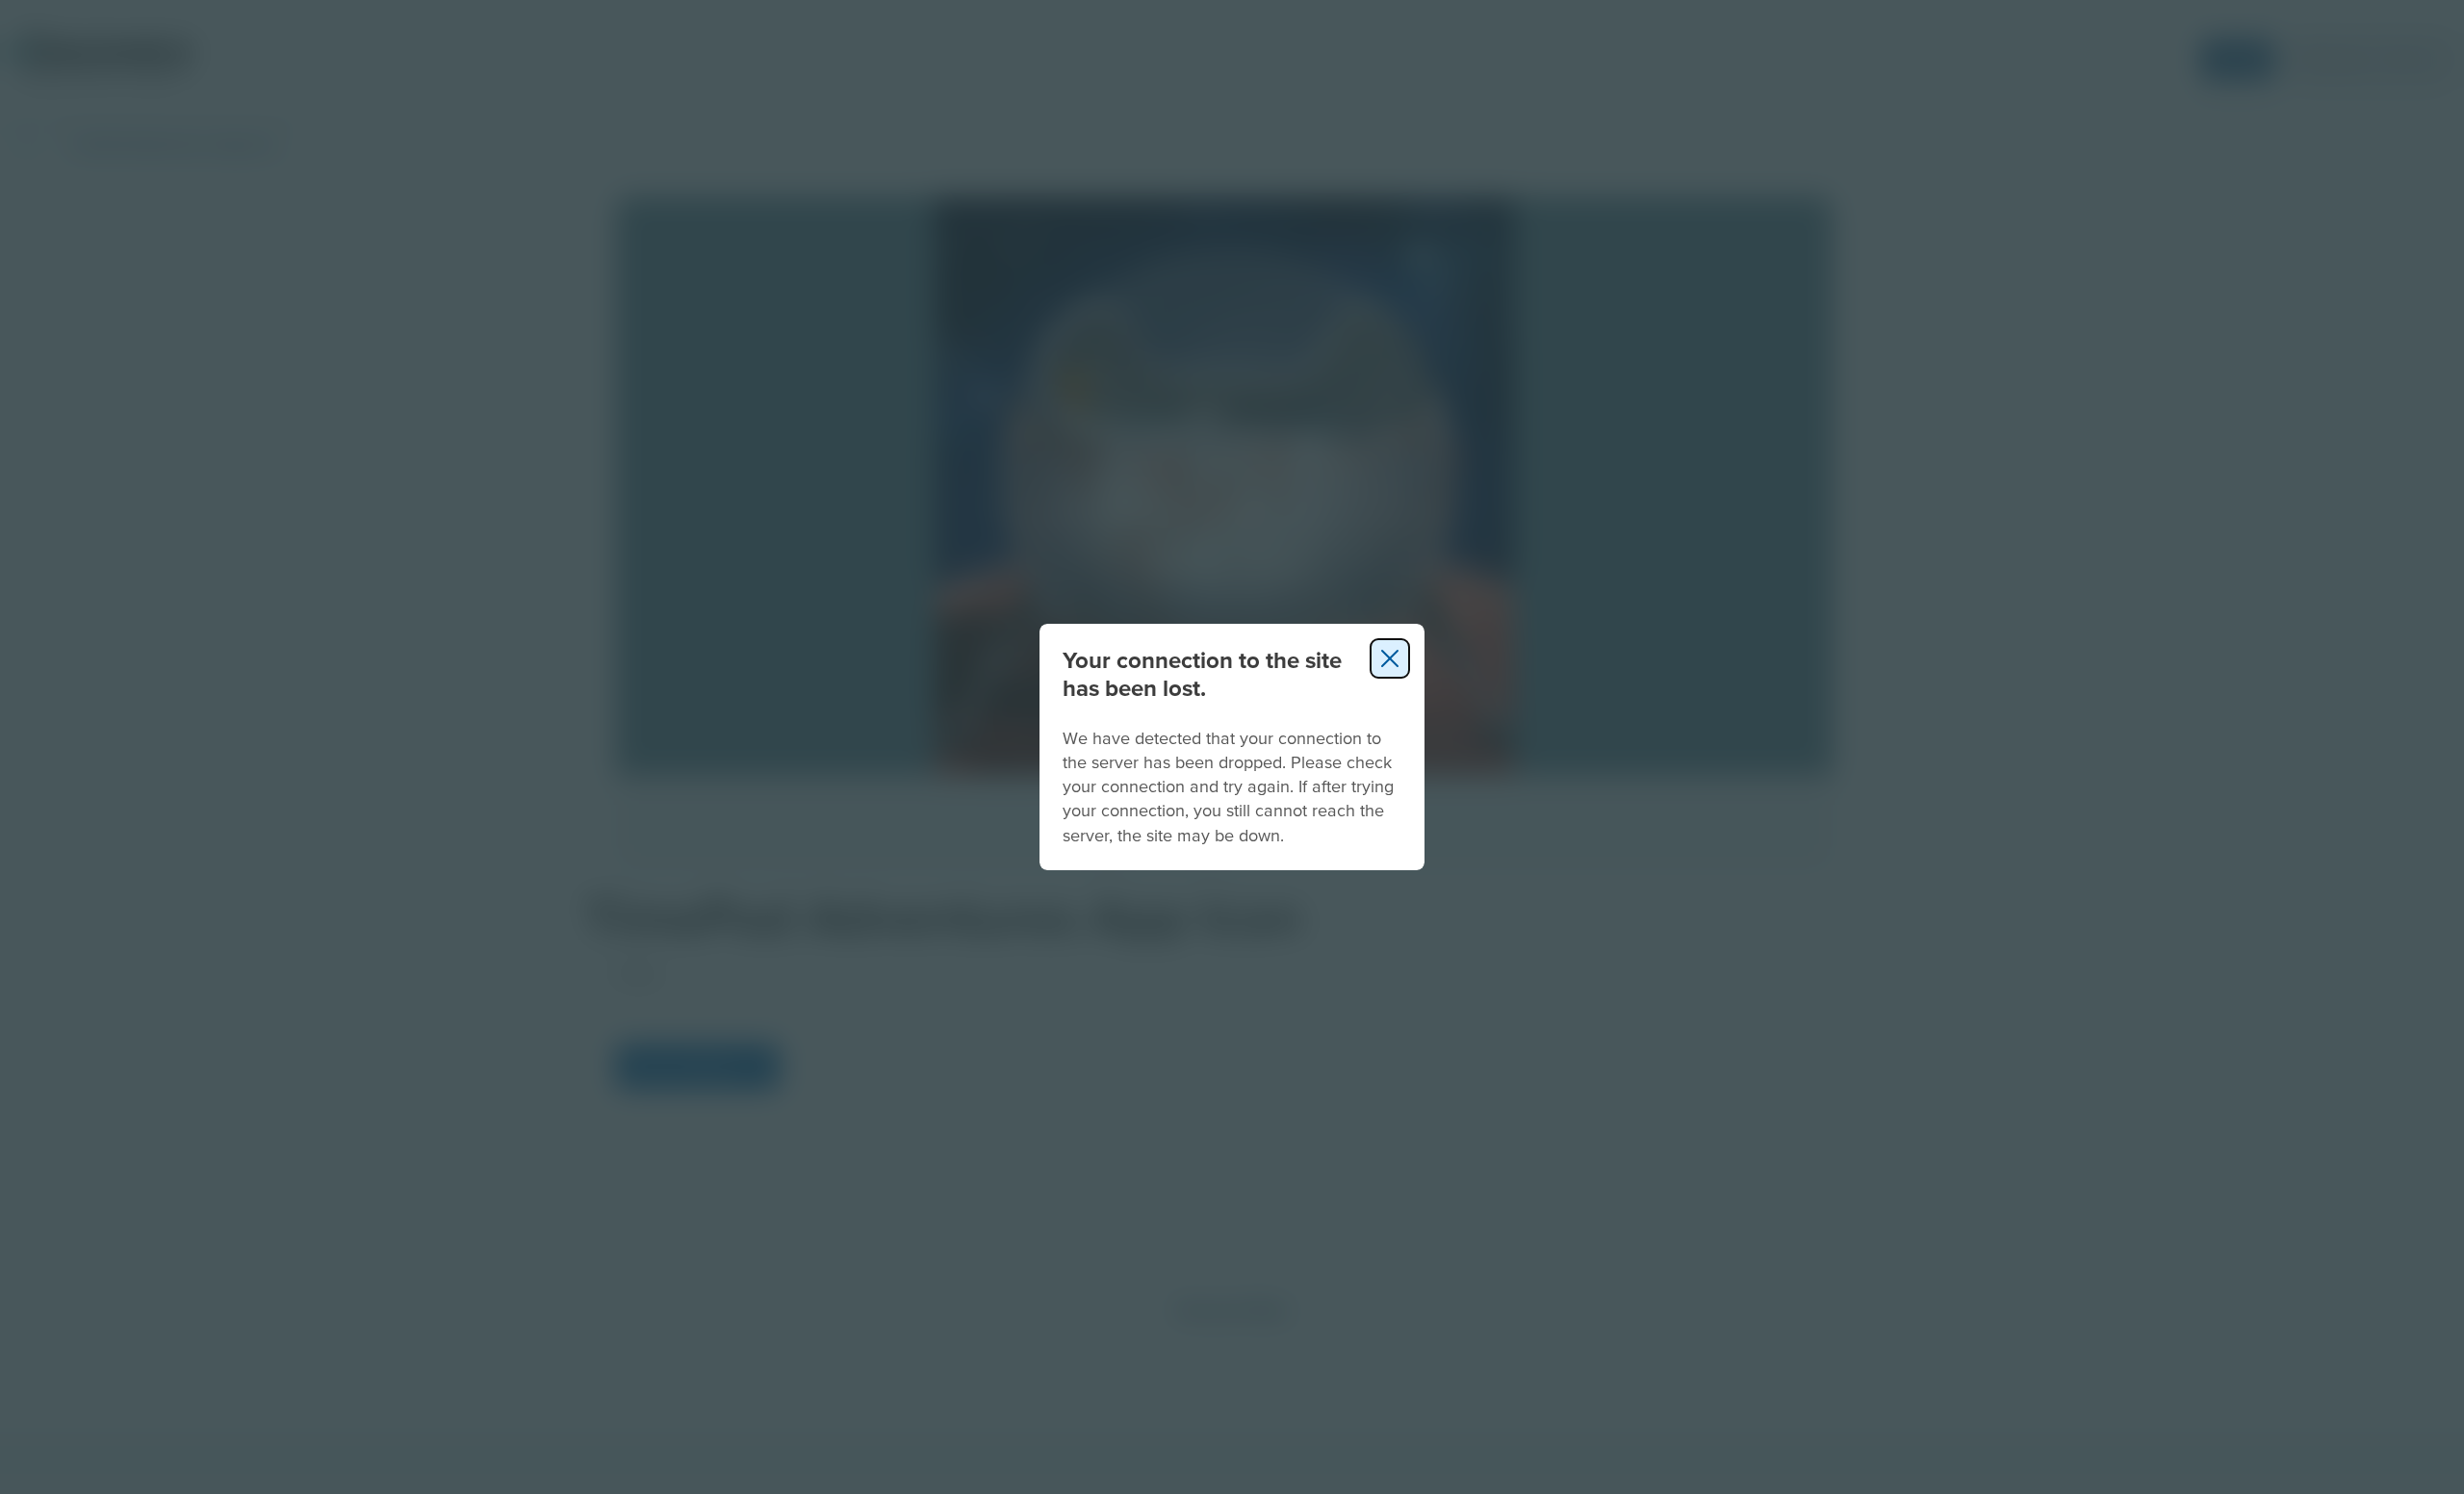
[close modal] (1390, 658)
